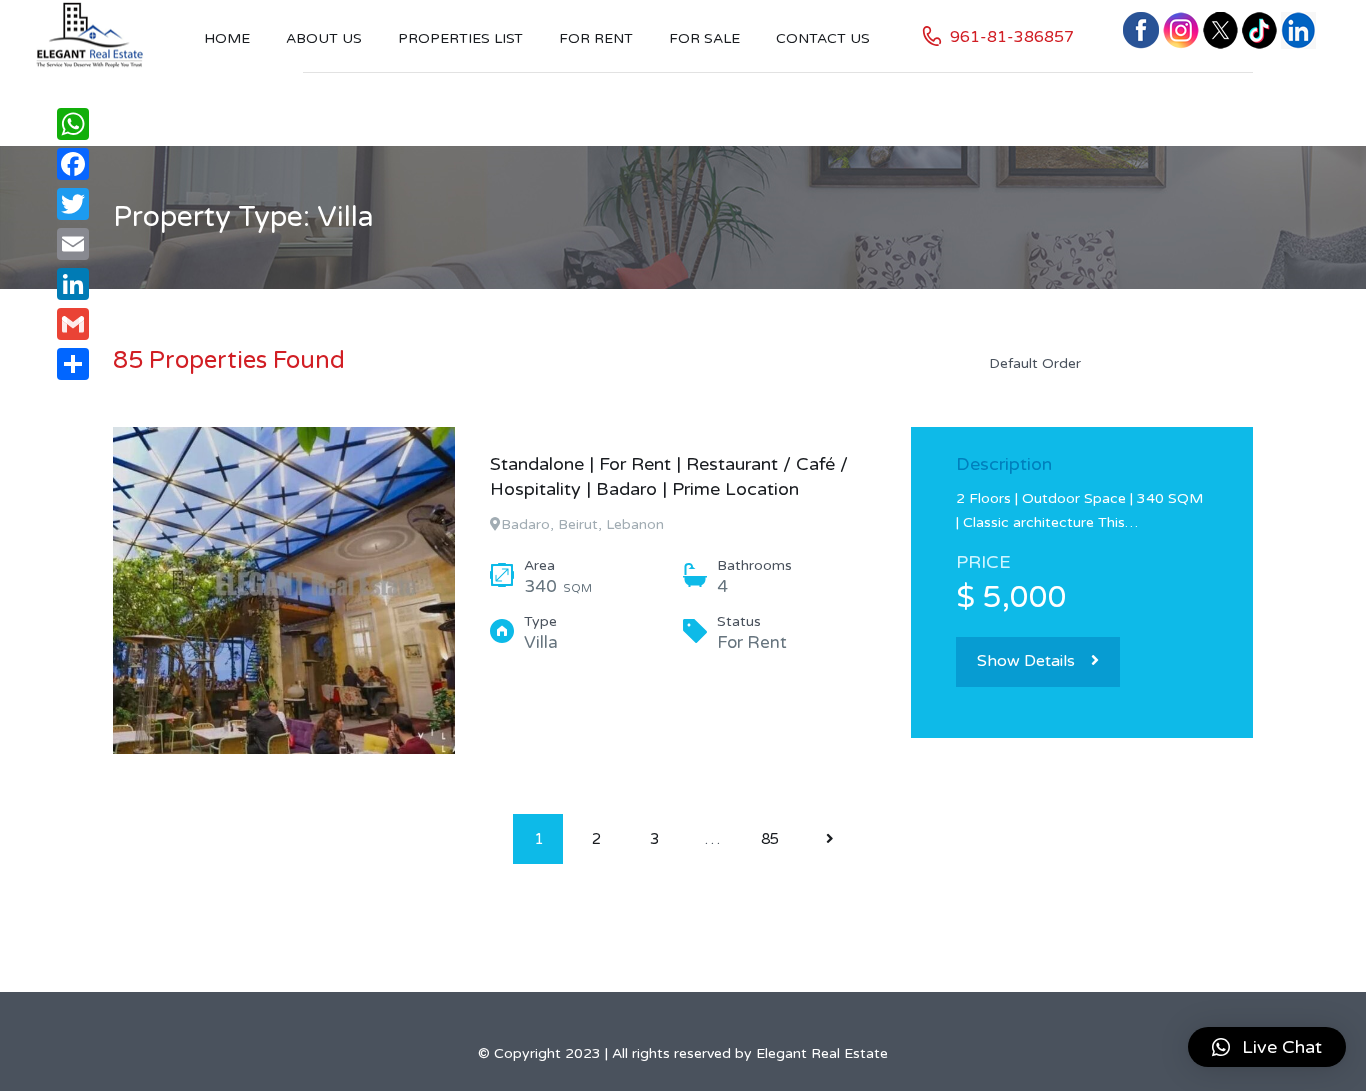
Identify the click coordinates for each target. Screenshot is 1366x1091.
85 (770, 839)
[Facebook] (73, 164)
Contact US (823, 38)
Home (227, 38)
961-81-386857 (1012, 37)
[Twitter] (73, 204)
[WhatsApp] (73, 124)
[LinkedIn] (73, 284)
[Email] (73, 244)
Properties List (460, 38)
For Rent (596, 38)
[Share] (73, 364)
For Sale (704, 38)
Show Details (1026, 661)
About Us (324, 38)
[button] (1267, 1047)
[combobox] (1113, 363)
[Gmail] (73, 324)
